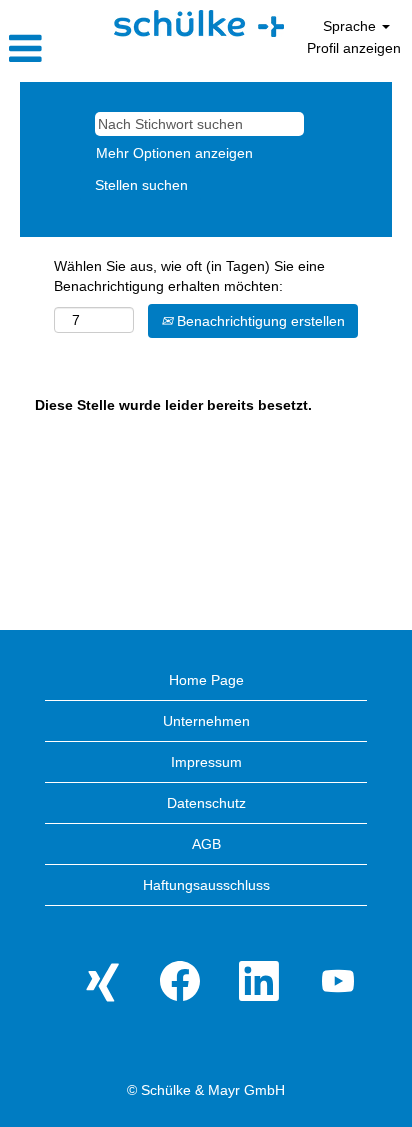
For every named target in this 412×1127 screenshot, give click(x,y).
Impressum (206, 762)
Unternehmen (206, 721)
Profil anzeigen (354, 48)
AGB (206, 844)
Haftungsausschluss (206, 885)
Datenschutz (206, 803)
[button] (52, 48)
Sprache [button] (351, 26)
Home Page (206, 680)
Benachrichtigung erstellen (259, 321)
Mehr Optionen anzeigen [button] (174, 153)
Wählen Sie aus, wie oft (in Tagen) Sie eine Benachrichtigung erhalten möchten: (189, 276)
